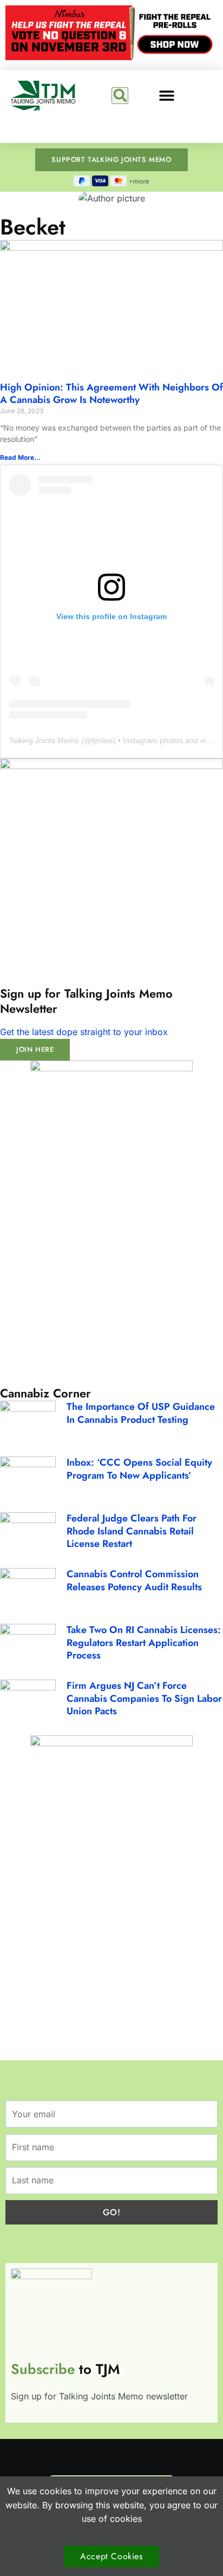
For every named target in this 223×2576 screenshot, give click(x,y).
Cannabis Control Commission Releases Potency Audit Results (134, 1580)
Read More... (20, 457)
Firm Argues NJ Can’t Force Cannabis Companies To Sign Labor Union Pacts (144, 1698)
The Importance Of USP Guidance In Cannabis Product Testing (141, 1413)
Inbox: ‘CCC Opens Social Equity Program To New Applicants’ (139, 1469)
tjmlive (102, 740)
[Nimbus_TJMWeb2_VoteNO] (111, 1068)
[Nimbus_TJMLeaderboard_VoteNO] (111, 57)
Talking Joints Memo (44, 740)
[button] (120, 96)
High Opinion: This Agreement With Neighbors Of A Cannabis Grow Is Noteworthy (111, 393)
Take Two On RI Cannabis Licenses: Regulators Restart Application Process (144, 1642)
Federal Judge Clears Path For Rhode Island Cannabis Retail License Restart (132, 1531)
